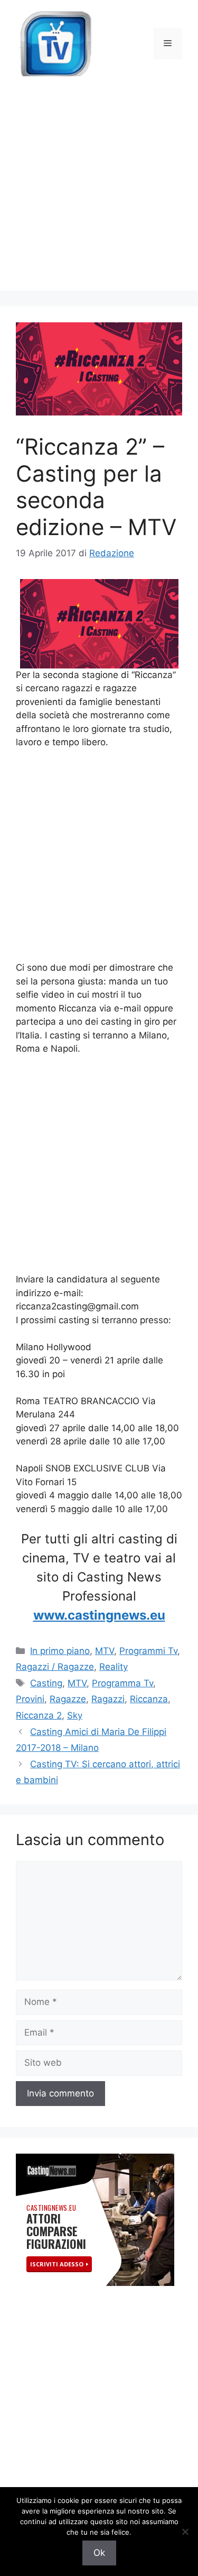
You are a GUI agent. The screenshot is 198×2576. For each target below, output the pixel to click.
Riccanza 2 (39, 1715)
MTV (105, 1651)
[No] (185, 2532)
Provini (30, 1699)
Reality (114, 1667)
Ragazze (68, 1699)
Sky (75, 1715)
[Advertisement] (99, 191)
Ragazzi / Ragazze (55, 1667)
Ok (99, 2553)
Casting (46, 1683)
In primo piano (60, 1651)
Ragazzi (108, 1699)
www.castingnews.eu (99, 1615)
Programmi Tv (148, 1651)
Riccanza (149, 1699)
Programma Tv (122, 1683)
